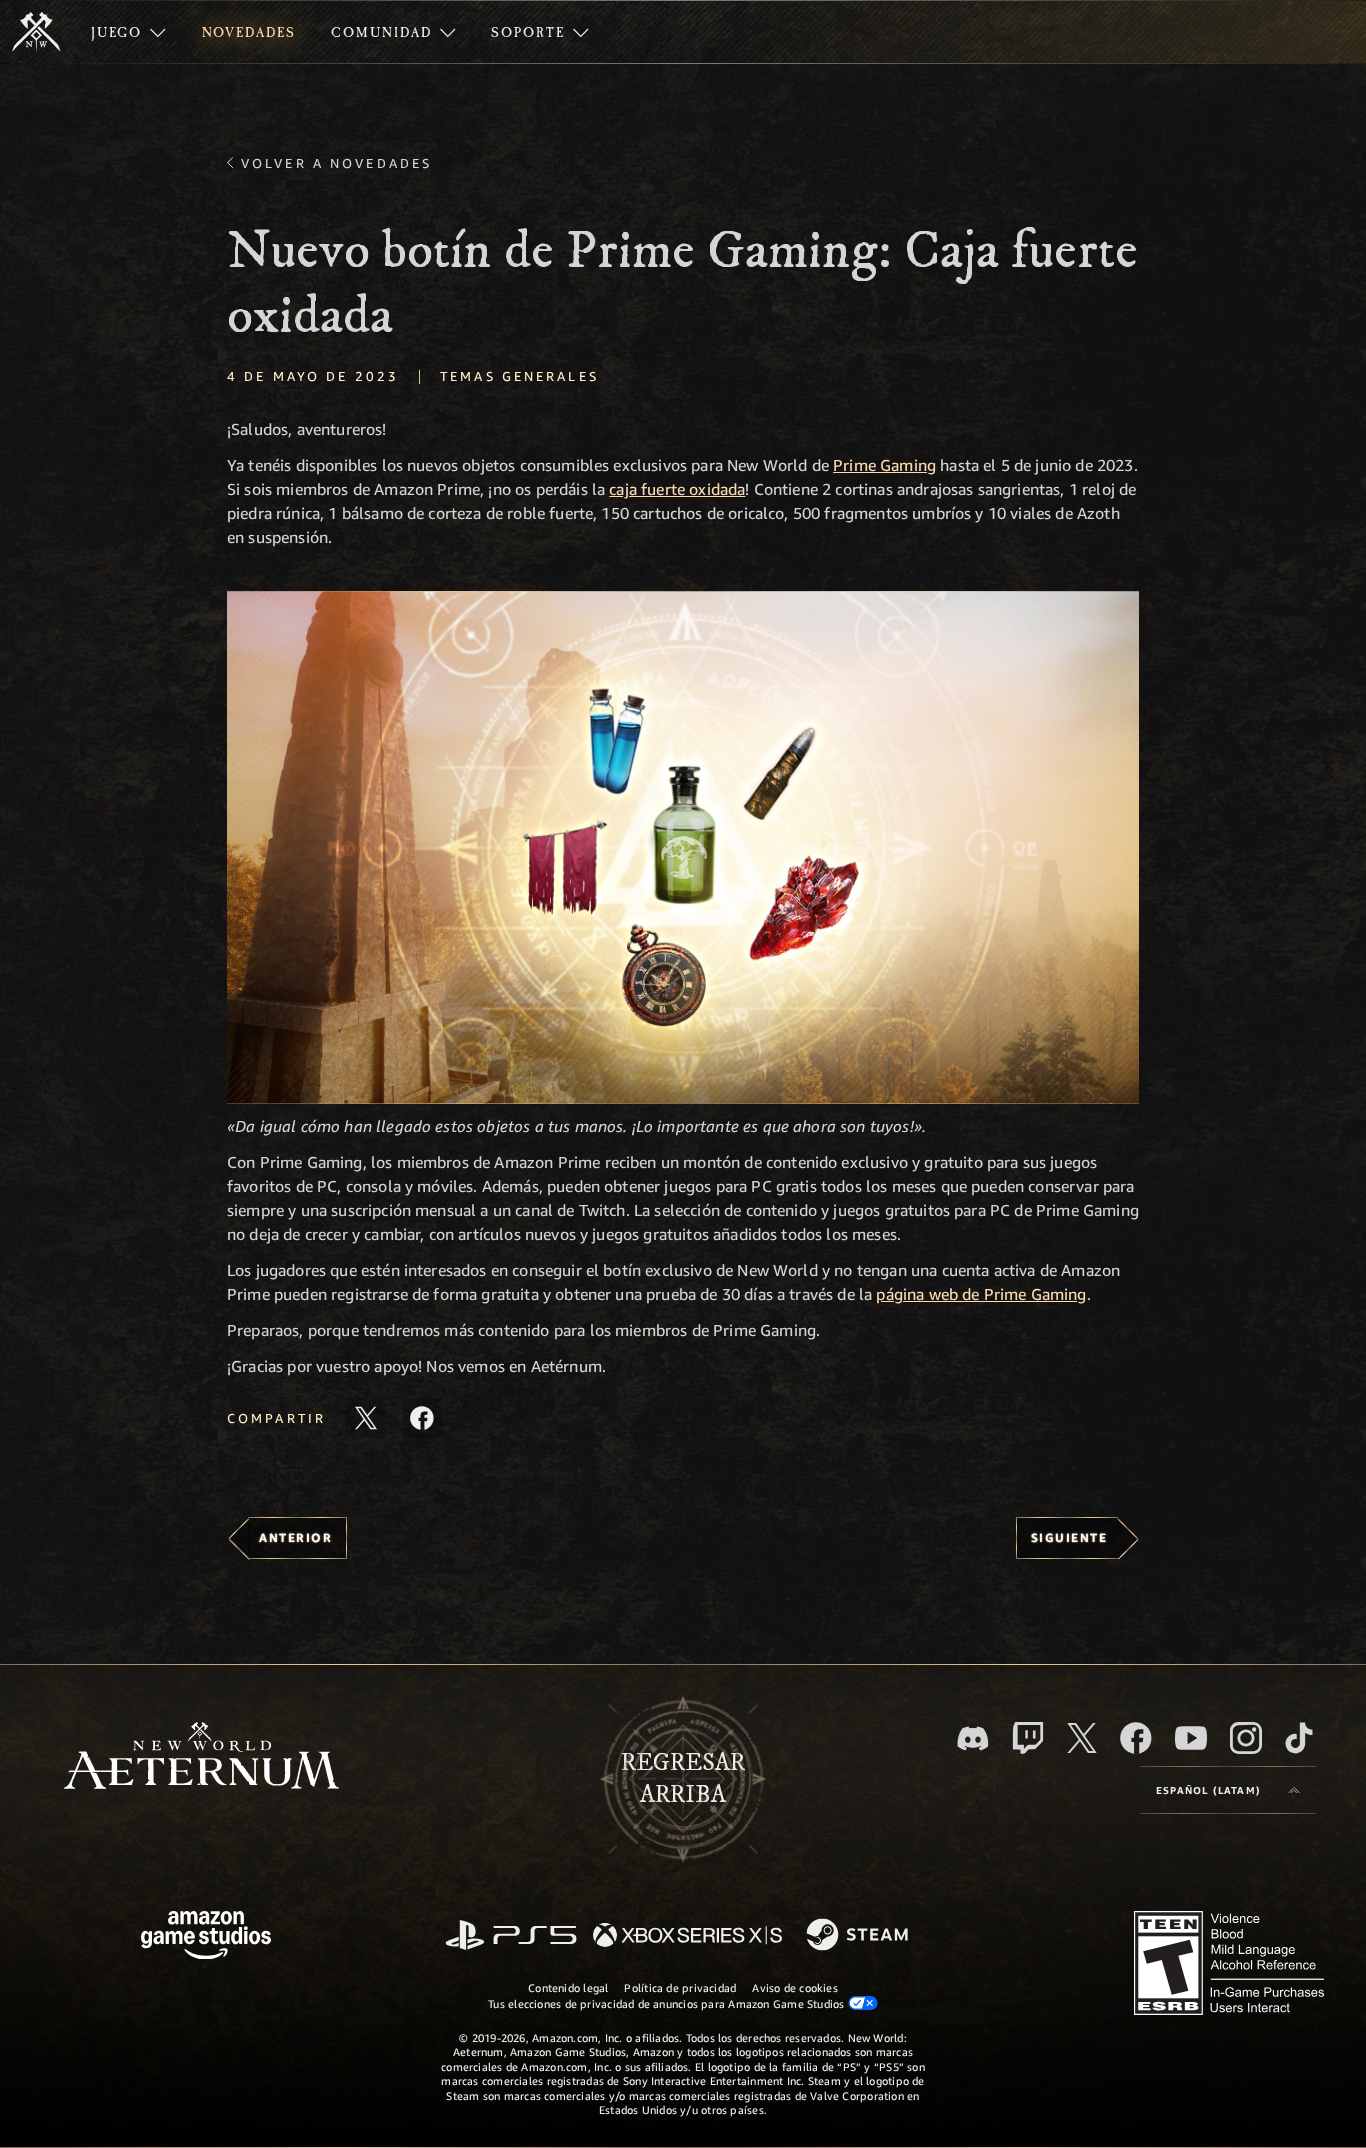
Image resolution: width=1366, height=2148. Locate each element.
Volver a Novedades (336, 163)
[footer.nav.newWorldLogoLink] (201, 1757)
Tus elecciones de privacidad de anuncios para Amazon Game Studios (668, 2003)
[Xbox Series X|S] (687, 1936)
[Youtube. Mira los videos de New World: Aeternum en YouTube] (1191, 1738)
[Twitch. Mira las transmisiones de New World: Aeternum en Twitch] (1028, 1738)
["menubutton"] (128, 32)
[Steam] (859, 1936)
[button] (683, 847)
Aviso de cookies (795, 1987)
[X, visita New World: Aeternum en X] (1082, 1738)
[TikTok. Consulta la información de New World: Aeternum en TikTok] (1299, 1738)
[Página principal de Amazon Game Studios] (206, 1937)
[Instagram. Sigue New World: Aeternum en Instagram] (1246, 1738)
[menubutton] (1228, 1790)
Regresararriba (683, 1779)
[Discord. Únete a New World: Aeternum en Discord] (973, 1738)
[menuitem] (128, 32)
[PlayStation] (511, 1936)
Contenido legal (568, 1987)
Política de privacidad (680, 1987)
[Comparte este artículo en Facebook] (422, 1418)
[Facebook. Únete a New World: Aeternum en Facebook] (1136, 1738)
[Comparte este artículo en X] (366, 1418)
